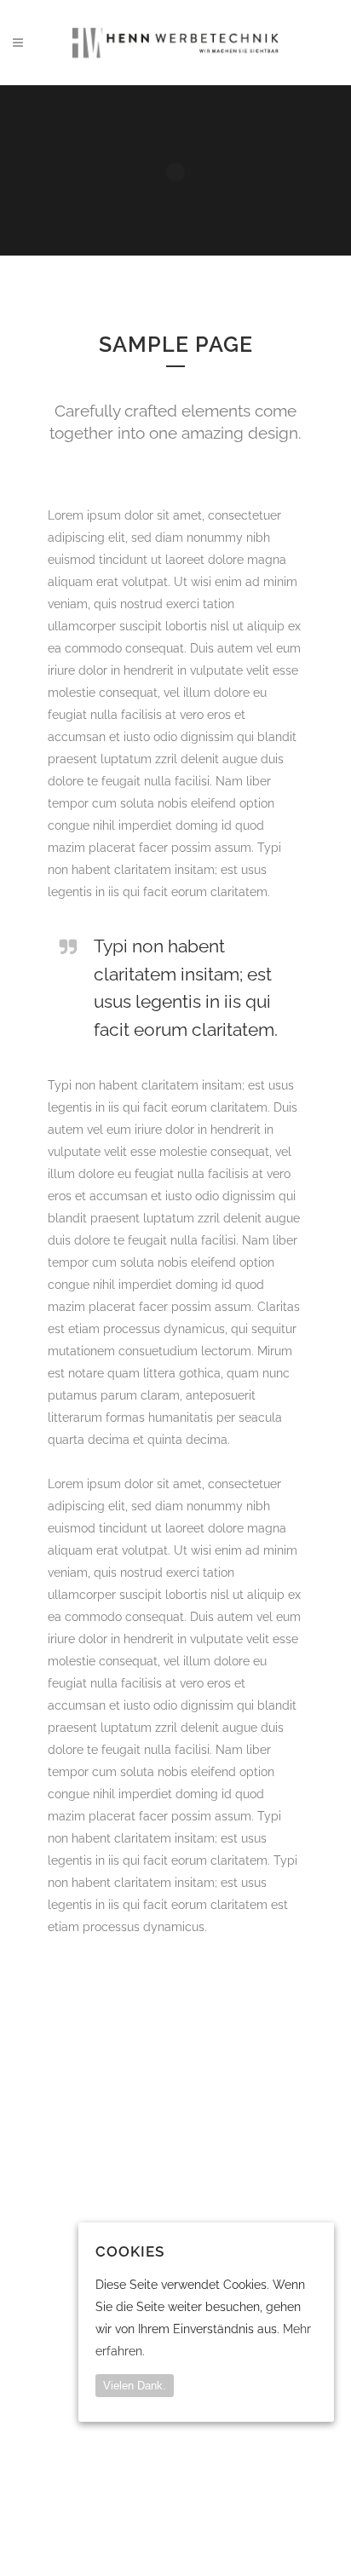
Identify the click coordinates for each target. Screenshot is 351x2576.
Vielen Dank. (135, 2386)
